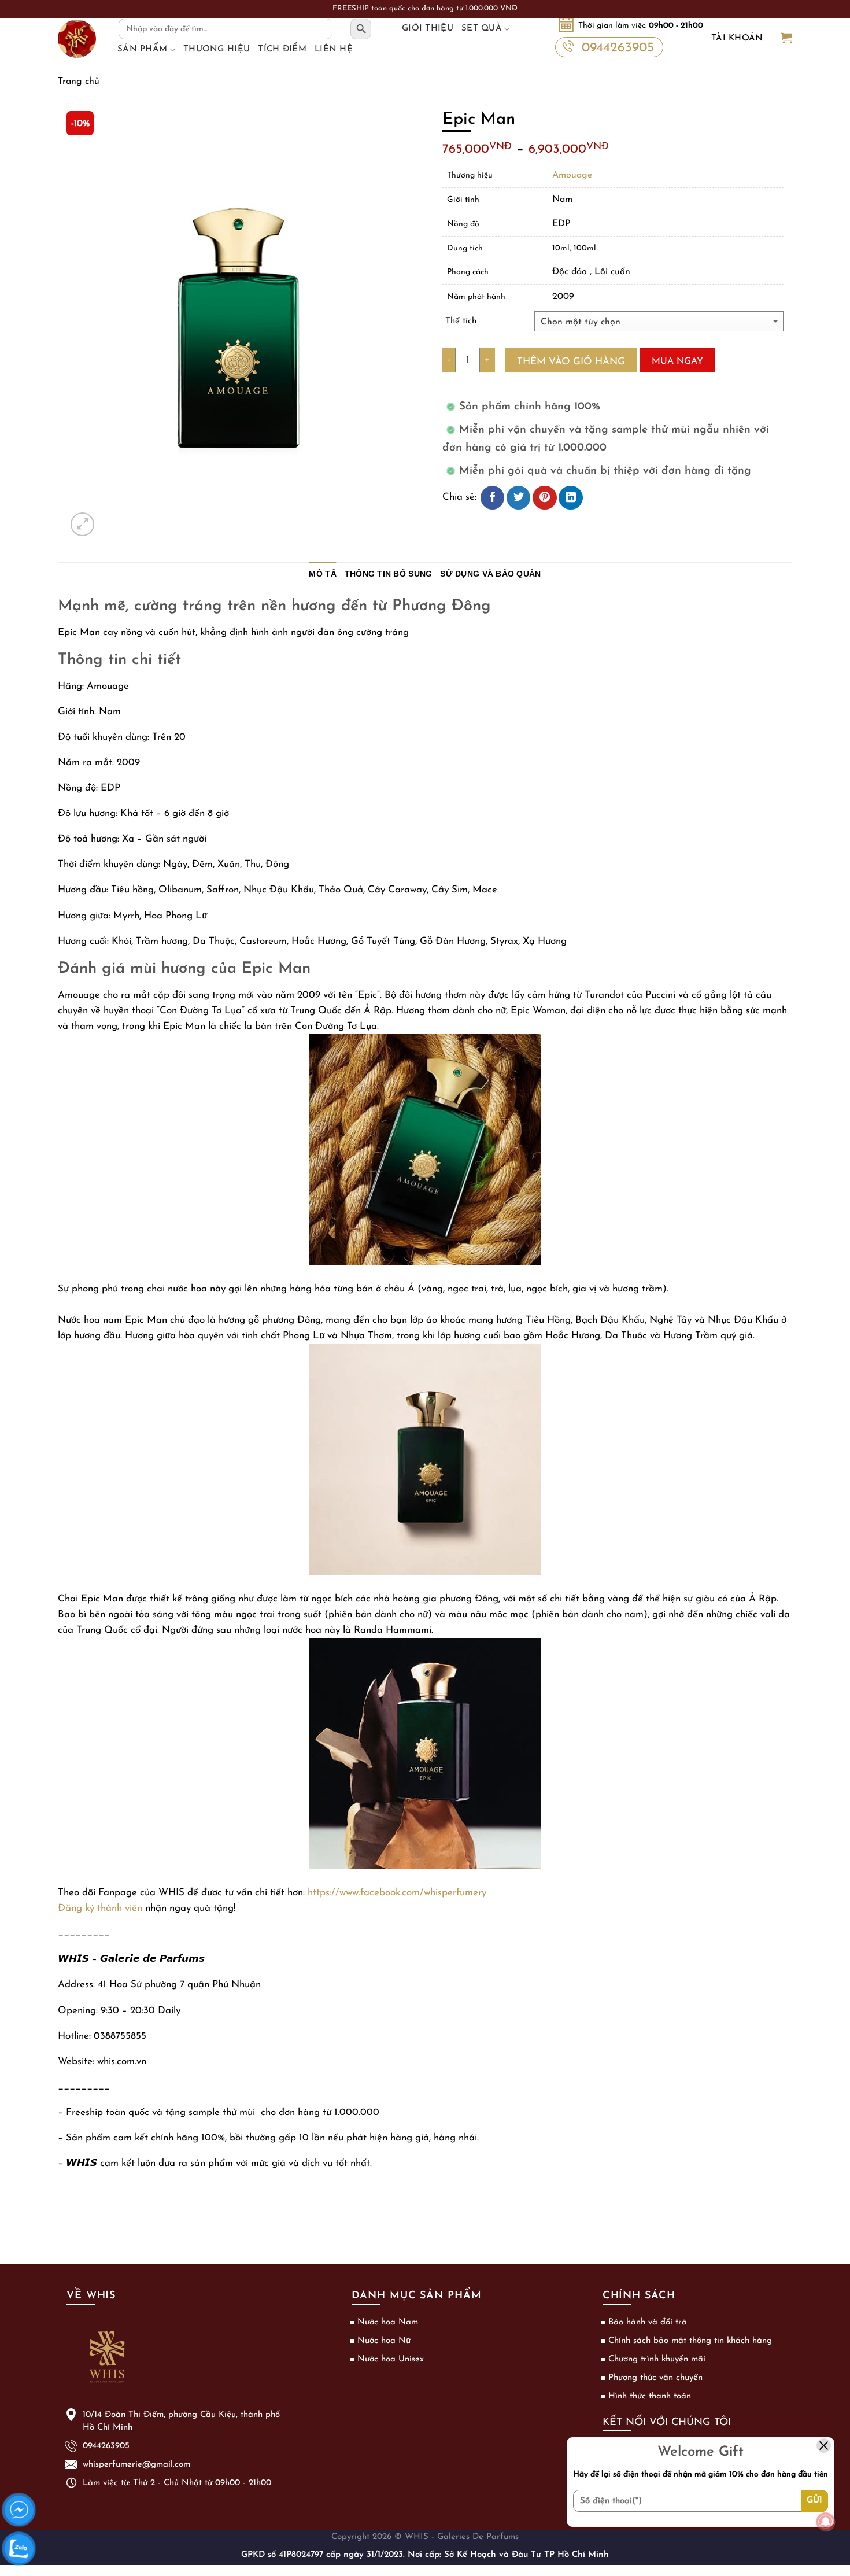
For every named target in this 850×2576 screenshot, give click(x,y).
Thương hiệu (217, 49)
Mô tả (322, 574)
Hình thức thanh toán (650, 2396)
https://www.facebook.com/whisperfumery (397, 1893)
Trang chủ (79, 82)
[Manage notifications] (826, 2522)
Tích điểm (282, 49)
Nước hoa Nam (388, 2322)
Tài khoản (737, 38)
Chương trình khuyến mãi (657, 2359)
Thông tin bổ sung (389, 574)
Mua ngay (677, 361)
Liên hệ (334, 49)
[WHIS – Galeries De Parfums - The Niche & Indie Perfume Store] (77, 39)
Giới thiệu (428, 29)
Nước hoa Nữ (384, 2341)
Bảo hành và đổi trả (648, 2322)
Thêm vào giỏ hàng (571, 362)
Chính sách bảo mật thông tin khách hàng (690, 2341)
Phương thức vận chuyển (655, 2378)
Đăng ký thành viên (100, 1908)
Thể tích (461, 321)
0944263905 (618, 48)
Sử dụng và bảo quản (490, 574)
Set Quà (482, 29)
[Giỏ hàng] (786, 39)
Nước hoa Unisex (391, 2359)
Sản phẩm (142, 49)
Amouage (572, 175)
